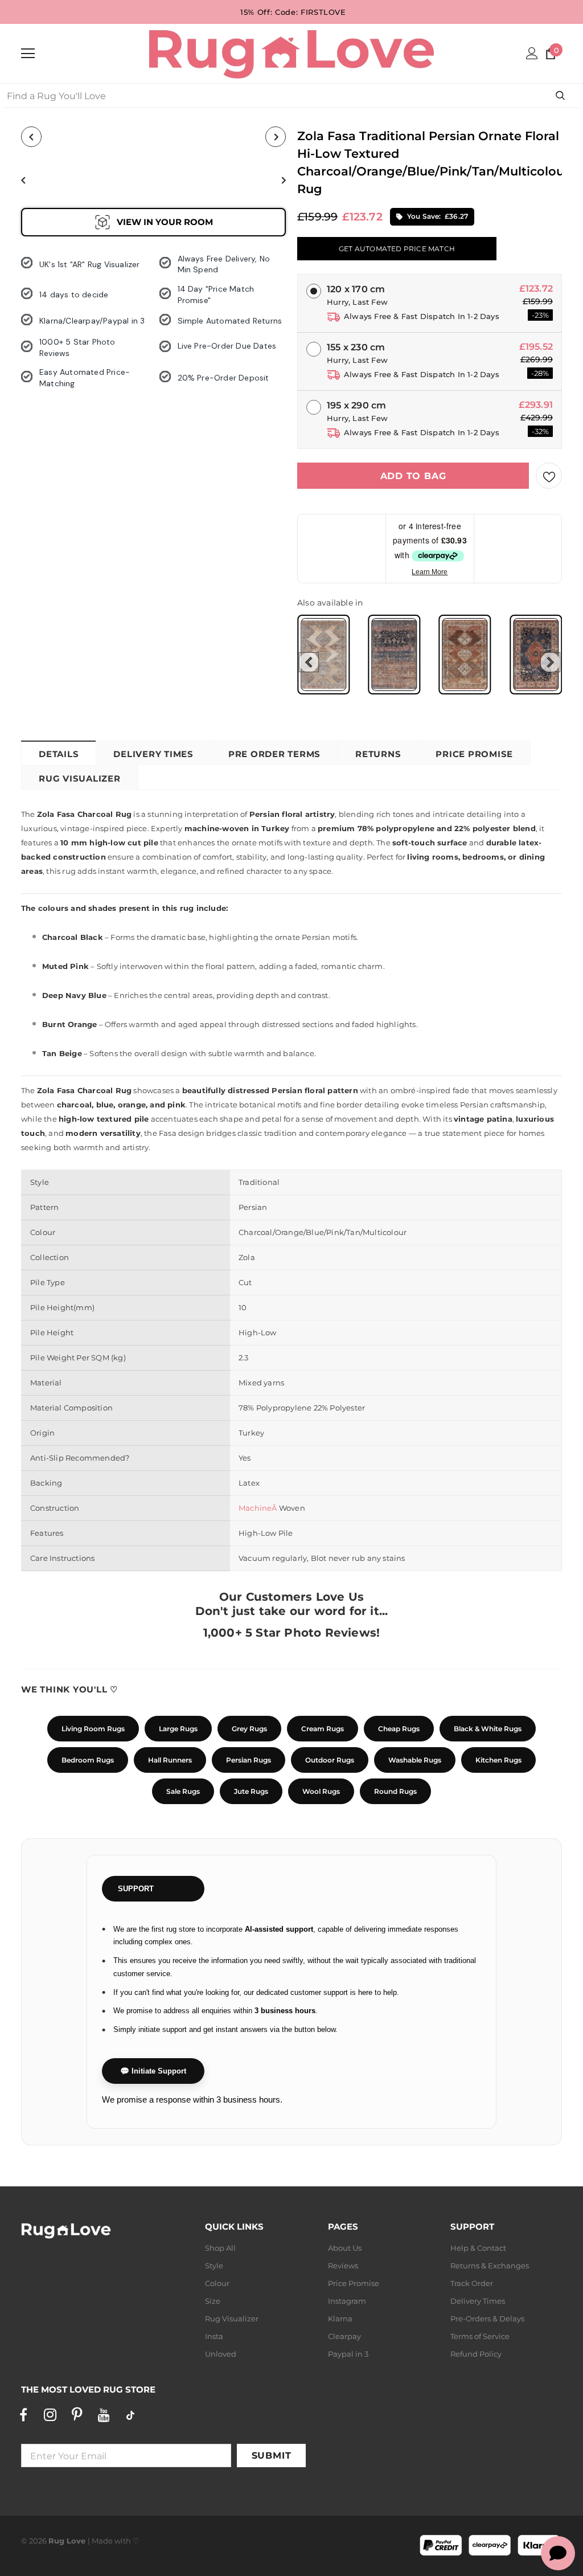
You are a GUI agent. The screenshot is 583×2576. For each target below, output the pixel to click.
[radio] (323, 655)
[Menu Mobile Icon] (28, 54)
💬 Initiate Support (153, 2071)
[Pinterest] (77, 2415)
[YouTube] (104, 2415)
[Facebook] (23, 2415)
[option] (63, 180)
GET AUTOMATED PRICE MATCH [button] (397, 249)
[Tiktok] (130, 2415)
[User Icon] (532, 53)
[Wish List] (549, 476)
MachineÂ (259, 1508)
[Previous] (31, 137)
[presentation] (309, 662)
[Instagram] (50, 2415)
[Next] (276, 137)
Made (102, 2541)
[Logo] (291, 53)
